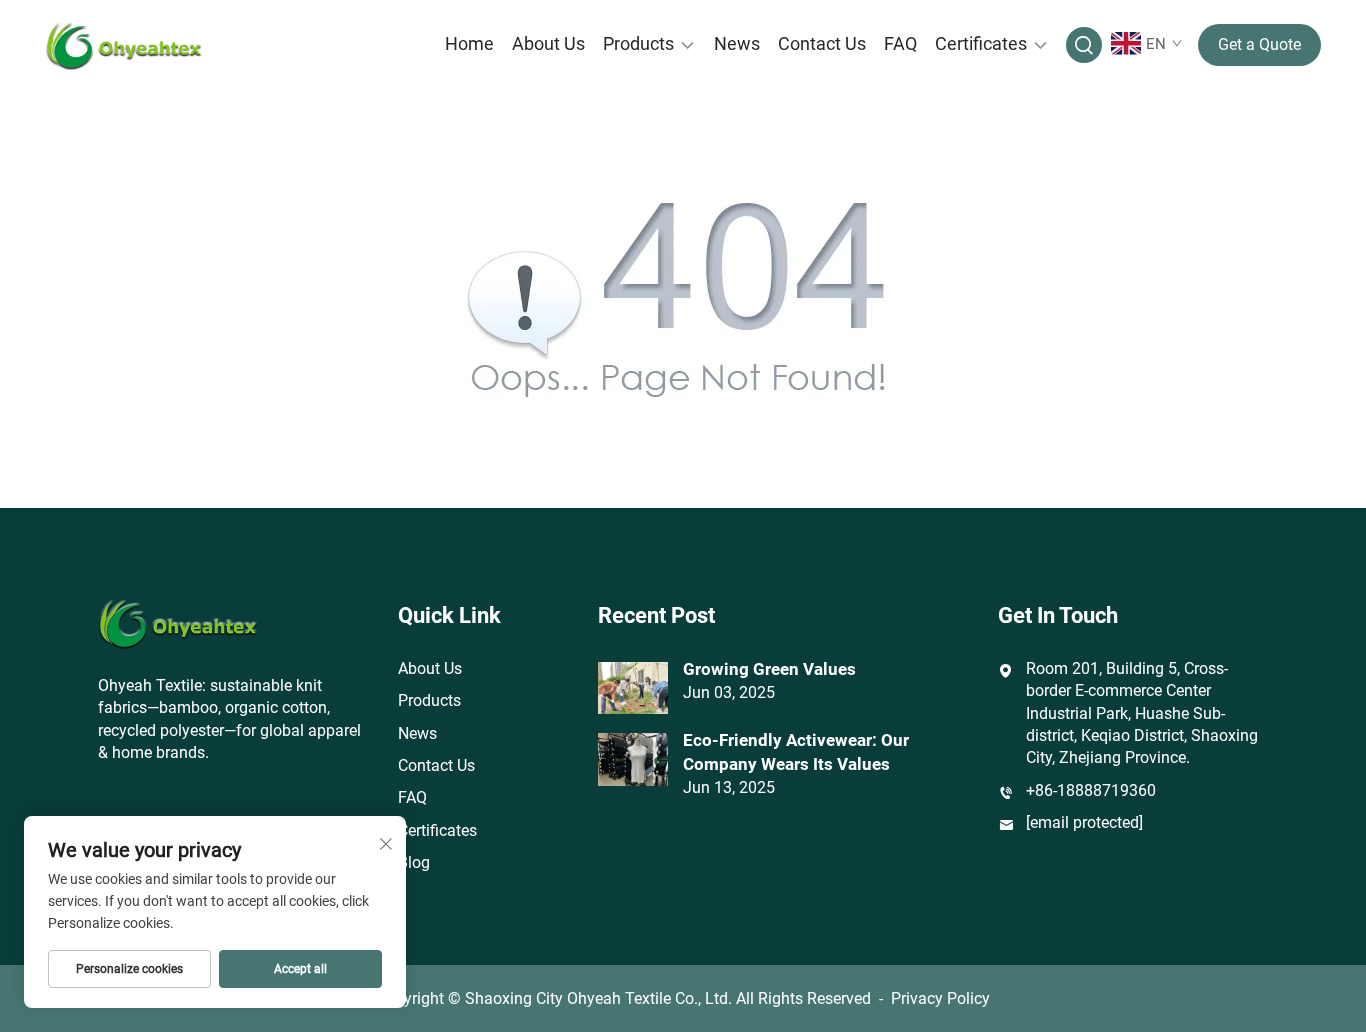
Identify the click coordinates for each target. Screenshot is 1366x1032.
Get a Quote (1259, 44)
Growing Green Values (769, 669)
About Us (548, 43)
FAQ (900, 43)
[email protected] (1084, 822)
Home (469, 43)
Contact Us (822, 43)
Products (638, 43)
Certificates (981, 43)
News (737, 43)
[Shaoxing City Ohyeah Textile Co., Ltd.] (139, 45)
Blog (414, 862)
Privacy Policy (940, 998)
